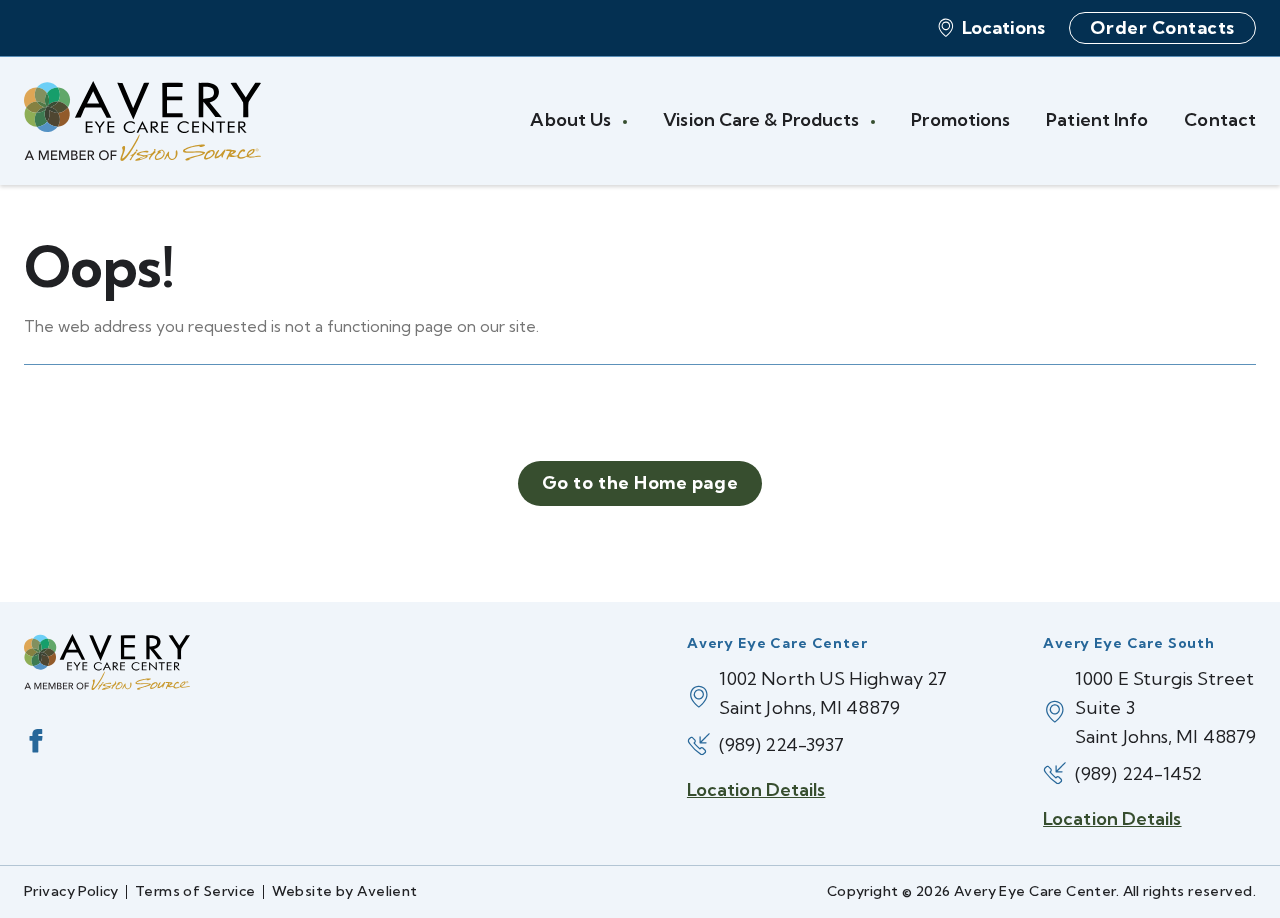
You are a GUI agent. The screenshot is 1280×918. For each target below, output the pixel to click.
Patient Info (1097, 119)
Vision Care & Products (763, 119)
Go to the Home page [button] (640, 482)
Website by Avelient (345, 891)
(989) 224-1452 (1138, 773)
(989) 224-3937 (781, 744)
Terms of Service (195, 891)
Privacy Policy (71, 891)
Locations (1004, 27)
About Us (572, 119)
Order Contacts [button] (1162, 27)
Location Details (756, 789)
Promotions (960, 119)
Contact (1220, 119)
